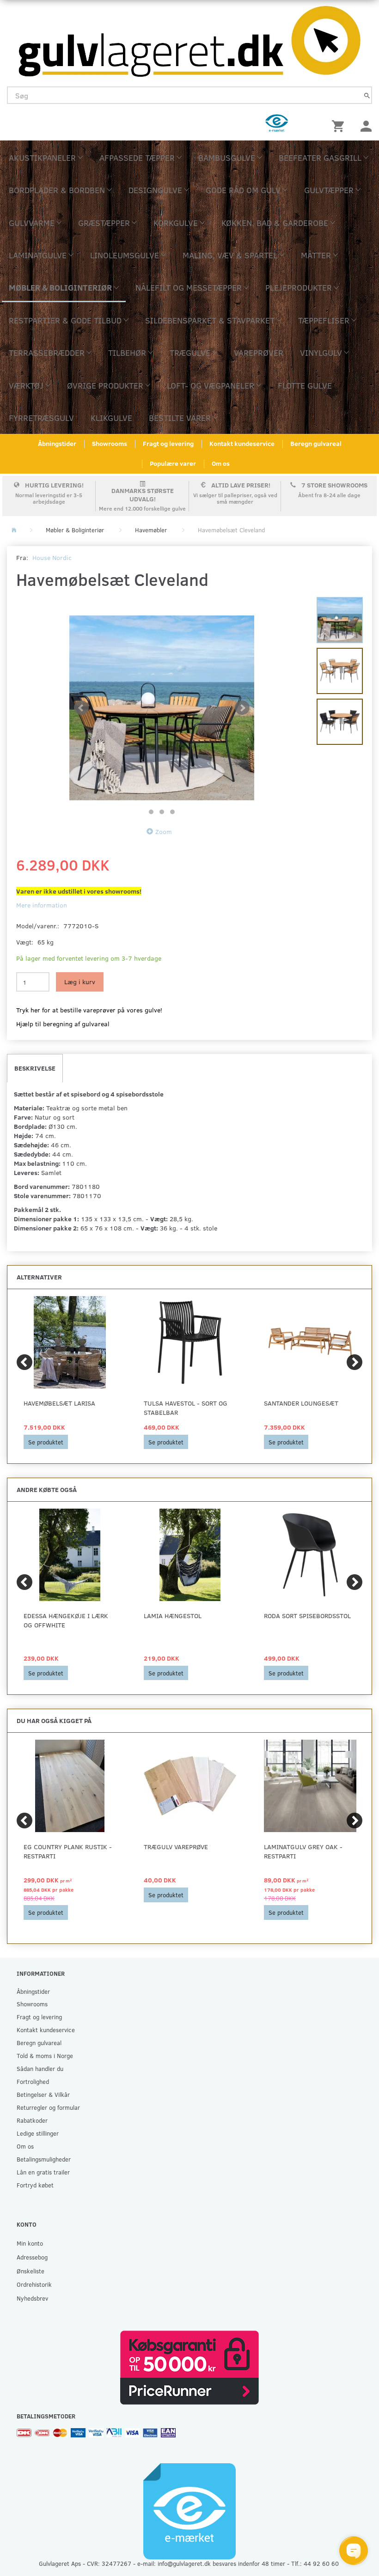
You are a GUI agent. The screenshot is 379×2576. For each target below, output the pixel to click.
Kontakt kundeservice (242, 443)
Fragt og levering (168, 443)
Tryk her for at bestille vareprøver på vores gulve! (89, 1010)
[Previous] (24, 1362)
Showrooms (110, 443)
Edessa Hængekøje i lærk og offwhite (66, 1620)
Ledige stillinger (38, 2133)
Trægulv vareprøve (176, 1847)
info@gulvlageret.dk (184, 2563)
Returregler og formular (48, 2107)
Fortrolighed (33, 2081)
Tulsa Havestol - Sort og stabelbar (186, 1408)
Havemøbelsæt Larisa (59, 1403)
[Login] (366, 125)
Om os (221, 463)
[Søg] (367, 95)
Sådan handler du (40, 2068)
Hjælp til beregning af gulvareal (63, 1024)
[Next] (355, 1362)
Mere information (42, 905)
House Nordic (52, 557)
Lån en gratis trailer (43, 2172)
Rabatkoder (32, 2120)
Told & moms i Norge (45, 2055)
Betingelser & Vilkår (43, 2094)
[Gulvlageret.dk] (189, 39)
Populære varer (173, 463)
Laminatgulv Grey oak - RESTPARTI (303, 1851)
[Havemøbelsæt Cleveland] (162, 708)
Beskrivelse (35, 1068)
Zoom (164, 831)
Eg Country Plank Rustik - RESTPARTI (68, 1851)
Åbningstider (57, 443)
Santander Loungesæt (301, 1403)
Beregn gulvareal (316, 443)
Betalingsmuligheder (44, 2159)
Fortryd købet (35, 2185)
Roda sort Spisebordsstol (307, 1616)
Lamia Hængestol (173, 1616)
